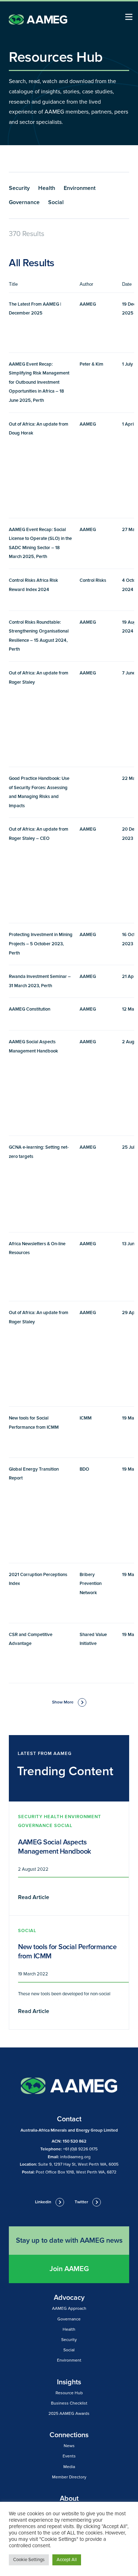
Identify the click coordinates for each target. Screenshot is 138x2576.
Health (47, 188)
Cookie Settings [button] (29, 2560)
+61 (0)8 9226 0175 (80, 2149)
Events (69, 2456)
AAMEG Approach (69, 2309)
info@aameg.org (75, 2157)
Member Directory (69, 2477)
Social (56, 202)
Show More (63, 1702)
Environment (80, 188)
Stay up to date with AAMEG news (69, 2241)
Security (19, 188)
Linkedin (43, 2202)
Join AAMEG (69, 2269)
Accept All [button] (67, 2560)
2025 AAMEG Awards (69, 2414)
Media (69, 2467)
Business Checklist (69, 2403)
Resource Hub (69, 2393)
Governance (24, 202)
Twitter (81, 2202)
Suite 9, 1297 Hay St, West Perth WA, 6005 (78, 2164)
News (69, 2446)
